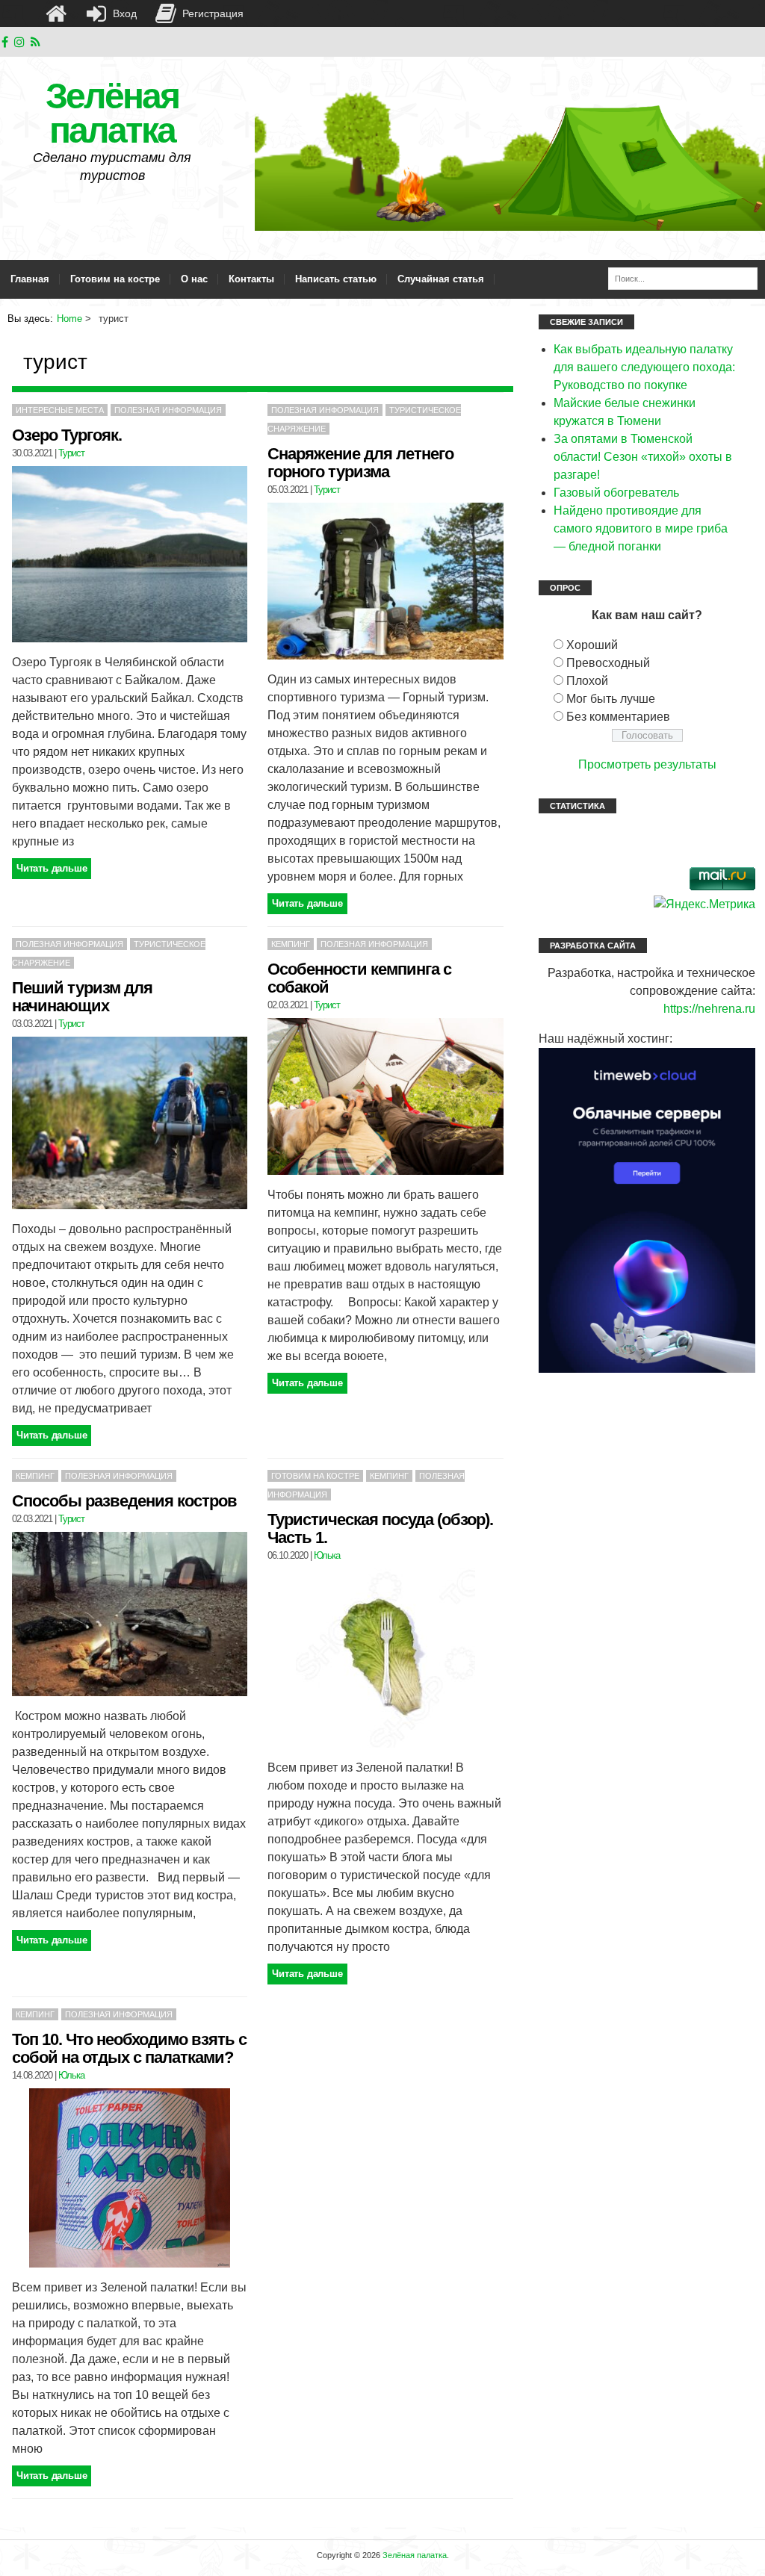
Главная (30, 279)
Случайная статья (441, 279)
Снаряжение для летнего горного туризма (360, 463)
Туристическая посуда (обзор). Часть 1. (380, 1528)
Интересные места (60, 410)
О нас (194, 279)
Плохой (587, 681)
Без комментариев (618, 717)
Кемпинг (291, 944)
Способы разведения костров (124, 1501)
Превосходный (608, 663)
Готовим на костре (115, 279)
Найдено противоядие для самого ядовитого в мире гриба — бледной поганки (641, 528)
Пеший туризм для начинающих (82, 997)
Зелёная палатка (112, 113)
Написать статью (336, 279)
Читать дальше (52, 868)
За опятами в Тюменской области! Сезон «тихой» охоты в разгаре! (643, 457)
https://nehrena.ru (709, 1009)
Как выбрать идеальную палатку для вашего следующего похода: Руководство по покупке (644, 367)
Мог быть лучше (611, 699)
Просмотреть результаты (647, 764)
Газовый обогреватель (616, 493)
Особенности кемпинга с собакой (359, 978)
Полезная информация (168, 410)
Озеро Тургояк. (67, 435)
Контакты (251, 279)
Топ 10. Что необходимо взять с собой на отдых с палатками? (129, 2048)
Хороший (592, 645)
